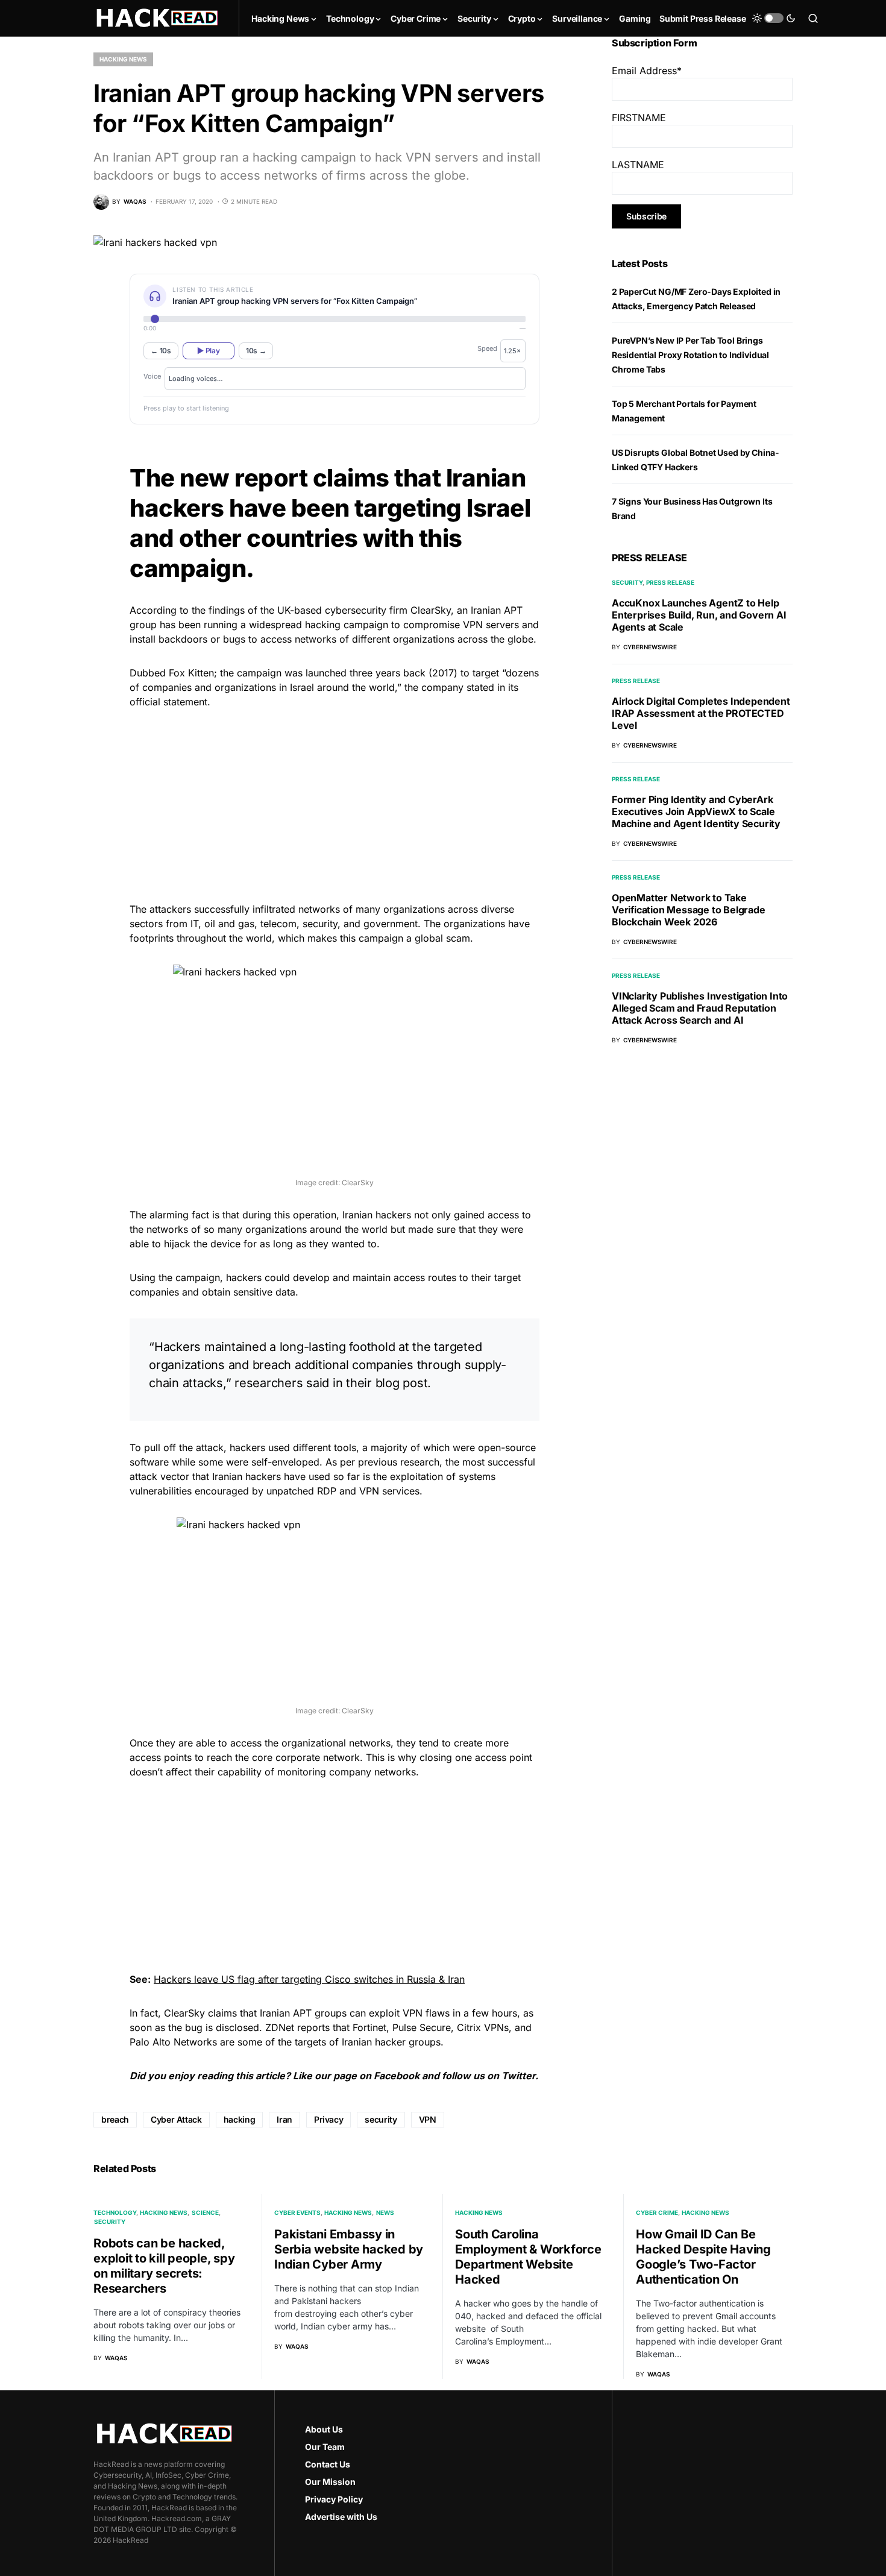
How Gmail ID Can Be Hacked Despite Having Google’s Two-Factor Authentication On (703, 2257)
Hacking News (123, 59)
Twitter (518, 2076)
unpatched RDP (301, 1491)
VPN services (389, 1491)
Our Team (325, 2447)
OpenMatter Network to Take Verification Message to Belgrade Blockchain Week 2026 (689, 910)
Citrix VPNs (483, 2027)
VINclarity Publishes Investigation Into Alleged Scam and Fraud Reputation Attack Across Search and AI (700, 1008)
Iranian (486, 610)
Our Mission (330, 2482)
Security (627, 582)
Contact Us (328, 2464)
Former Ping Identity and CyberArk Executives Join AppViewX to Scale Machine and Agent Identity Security (696, 811)
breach (115, 2119)
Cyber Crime (657, 2212)
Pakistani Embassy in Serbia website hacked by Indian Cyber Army (349, 2249)
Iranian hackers (377, 1215)
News (385, 2212)
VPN (428, 2119)
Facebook (397, 2076)
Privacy (329, 2119)
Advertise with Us (341, 2517)
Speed (487, 348)
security (381, 2119)
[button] (774, 18)
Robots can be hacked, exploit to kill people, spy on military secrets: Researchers (164, 2266)
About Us (324, 2429)
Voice (152, 376)
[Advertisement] (335, 804)
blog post (402, 1383)
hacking (240, 2119)
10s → (256, 351)
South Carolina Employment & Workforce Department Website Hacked (528, 2257)
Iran (284, 2119)
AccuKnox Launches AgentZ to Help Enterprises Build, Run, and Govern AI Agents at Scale (699, 615)
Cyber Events (297, 2212)
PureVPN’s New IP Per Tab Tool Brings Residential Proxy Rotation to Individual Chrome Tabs (690, 355)
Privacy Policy (334, 2499)
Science (205, 2212)
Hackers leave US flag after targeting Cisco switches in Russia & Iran (309, 1979)
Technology (115, 2212)
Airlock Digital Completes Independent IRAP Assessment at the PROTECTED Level (701, 713)
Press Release (670, 582)
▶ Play (208, 351)
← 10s (161, 351)
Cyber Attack (176, 2119)
